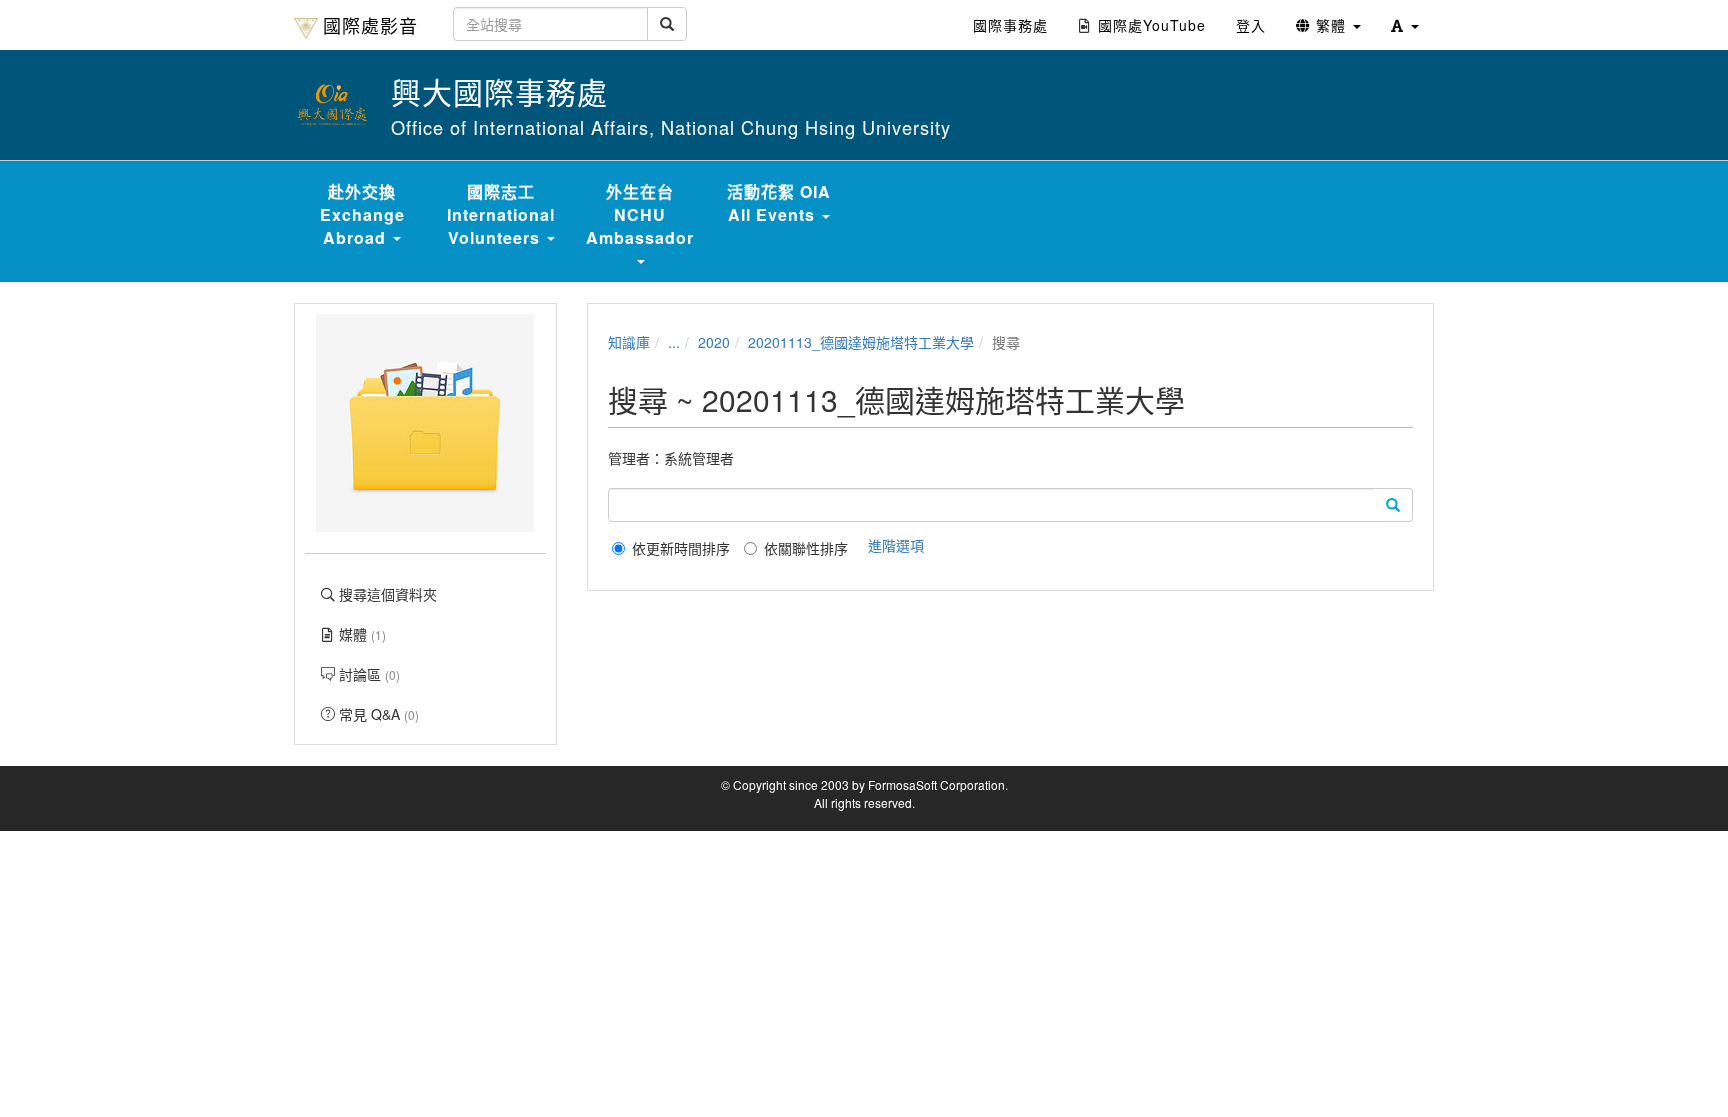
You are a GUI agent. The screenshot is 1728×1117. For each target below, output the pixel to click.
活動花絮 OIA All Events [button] (779, 203)
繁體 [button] (1331, 25)
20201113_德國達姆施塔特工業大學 (861, 342)
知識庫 (629, 342)
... (674, 342)
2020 (714, 342)
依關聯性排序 (806, 548)
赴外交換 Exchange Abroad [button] (362, 214)
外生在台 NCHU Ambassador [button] (640, 214)
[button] (1405, 25)
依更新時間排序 (681, 548)
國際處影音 (370, 25)
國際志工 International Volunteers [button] (501, 214)
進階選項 (896, 545)
